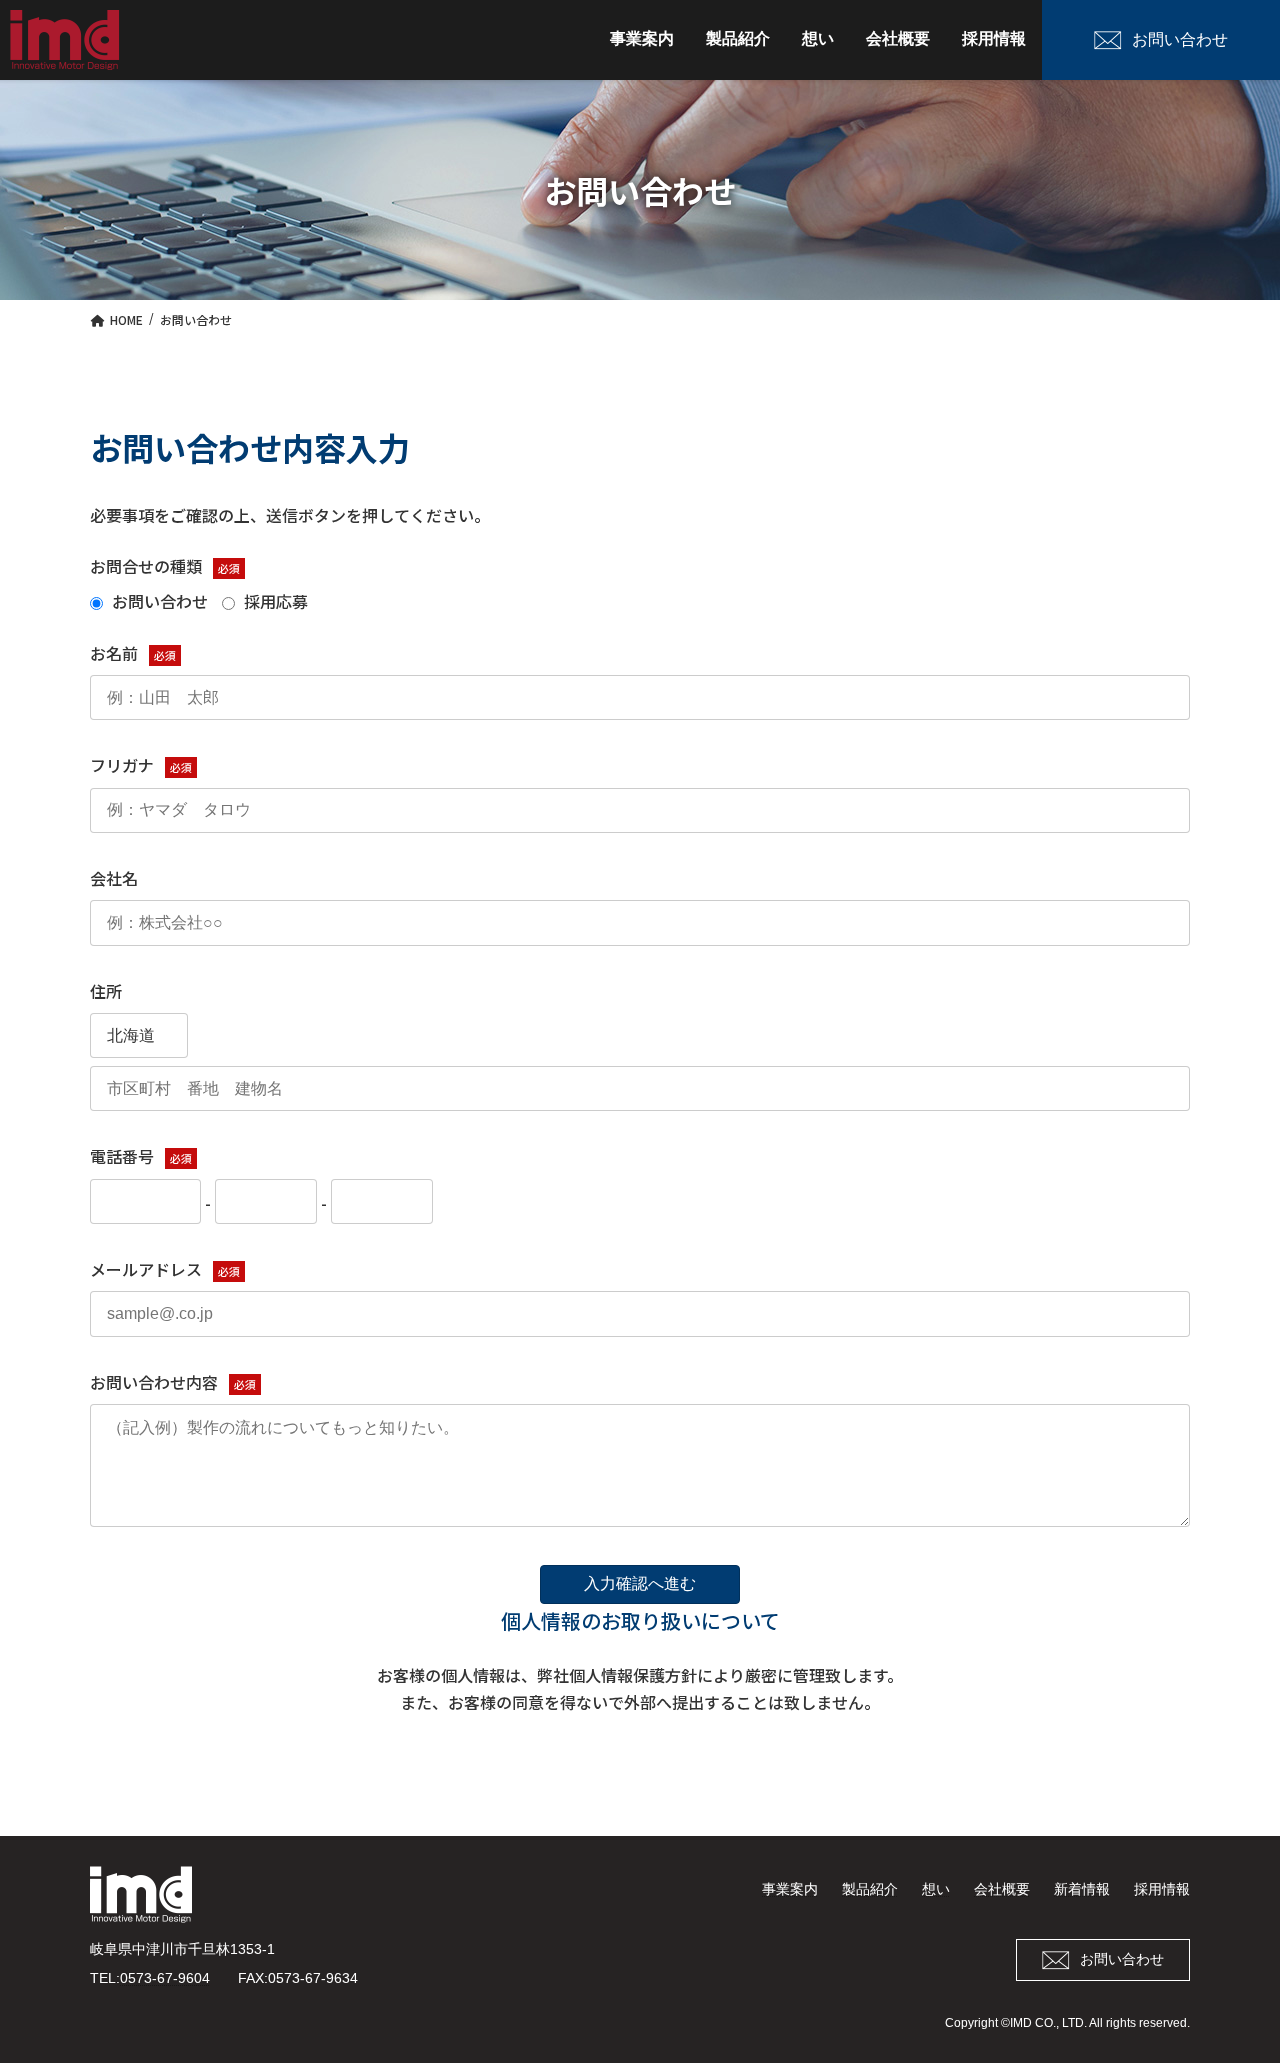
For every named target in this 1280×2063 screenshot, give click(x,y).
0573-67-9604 (165, 1978)
